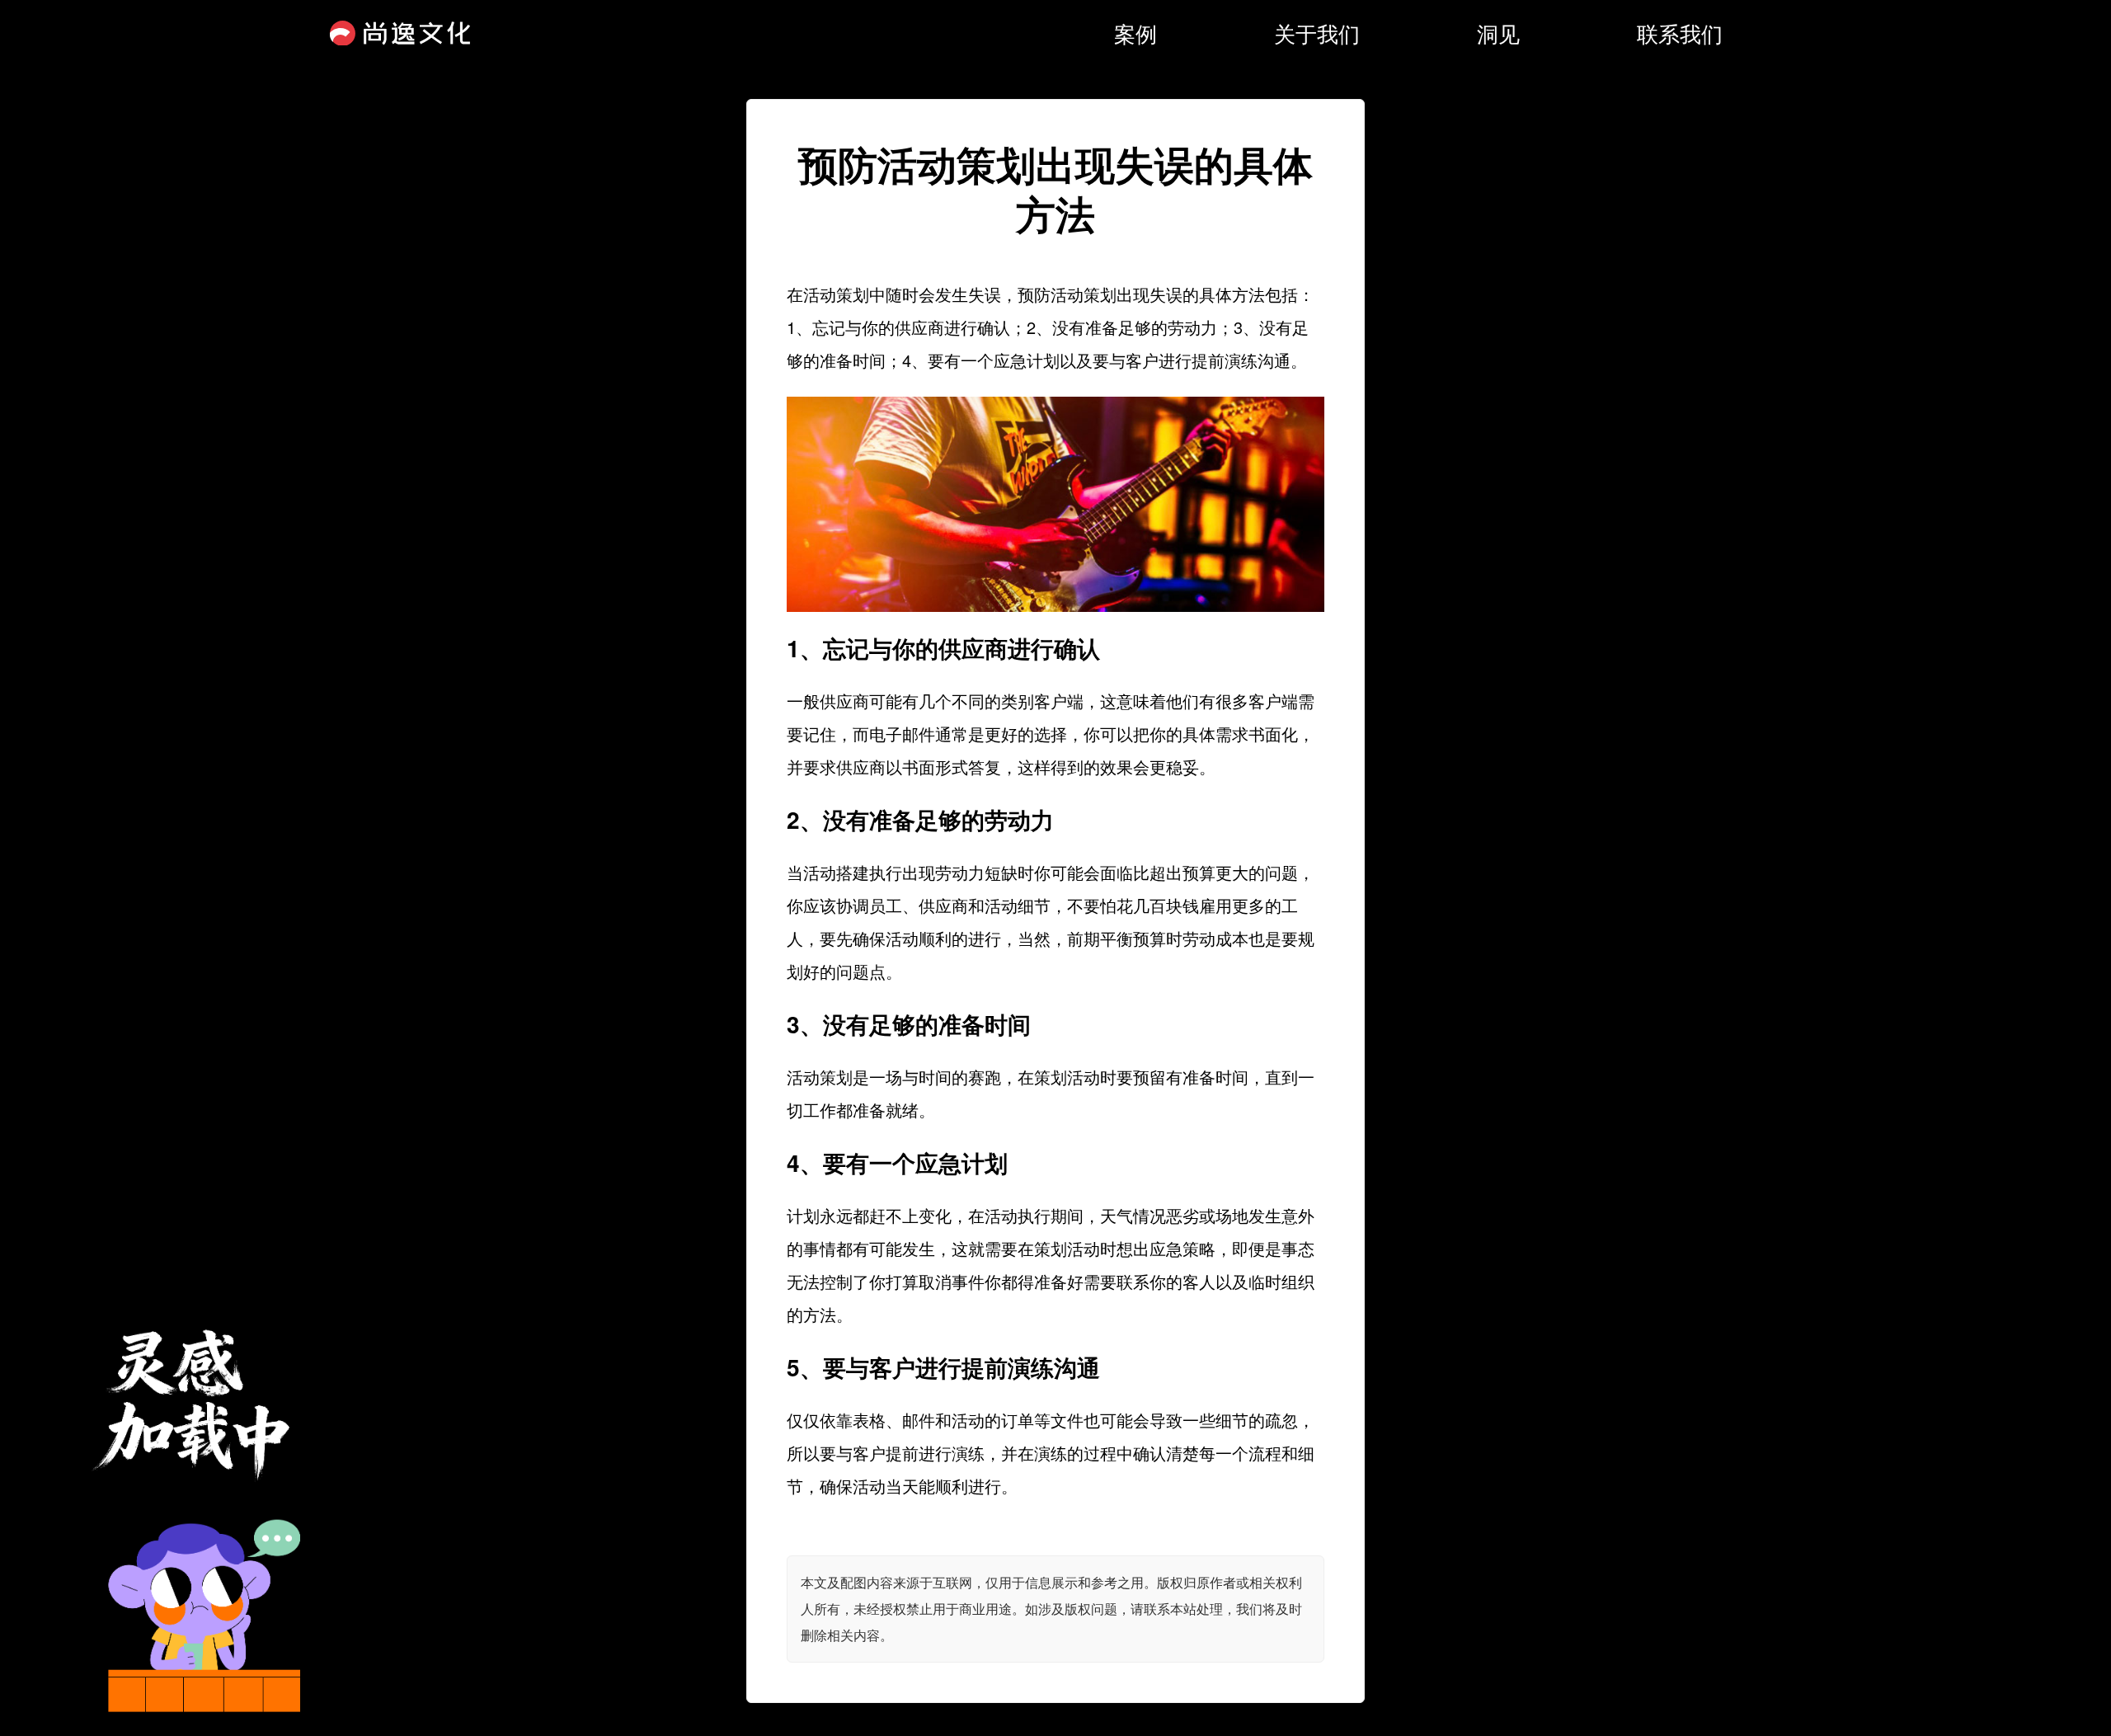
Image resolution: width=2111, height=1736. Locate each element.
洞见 (1498, 33)
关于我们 (1317, 33)
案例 (1135, 33)
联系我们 (1680, 33)
